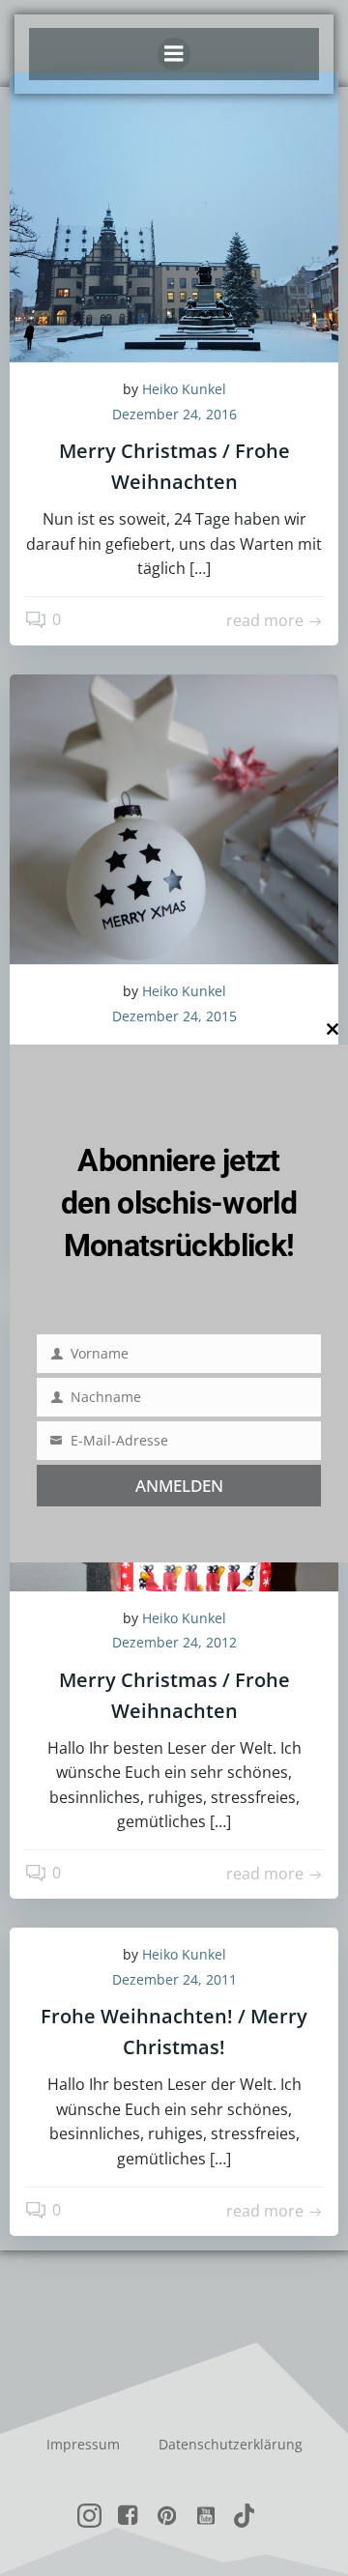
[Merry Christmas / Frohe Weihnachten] (174, 215)
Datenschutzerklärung (231, 2444)
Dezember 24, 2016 (174, 414)
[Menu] (174, 54)
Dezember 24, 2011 (174, 1979)
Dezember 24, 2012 (174, 1642)
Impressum (83, 2444)
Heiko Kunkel (184, 389)
